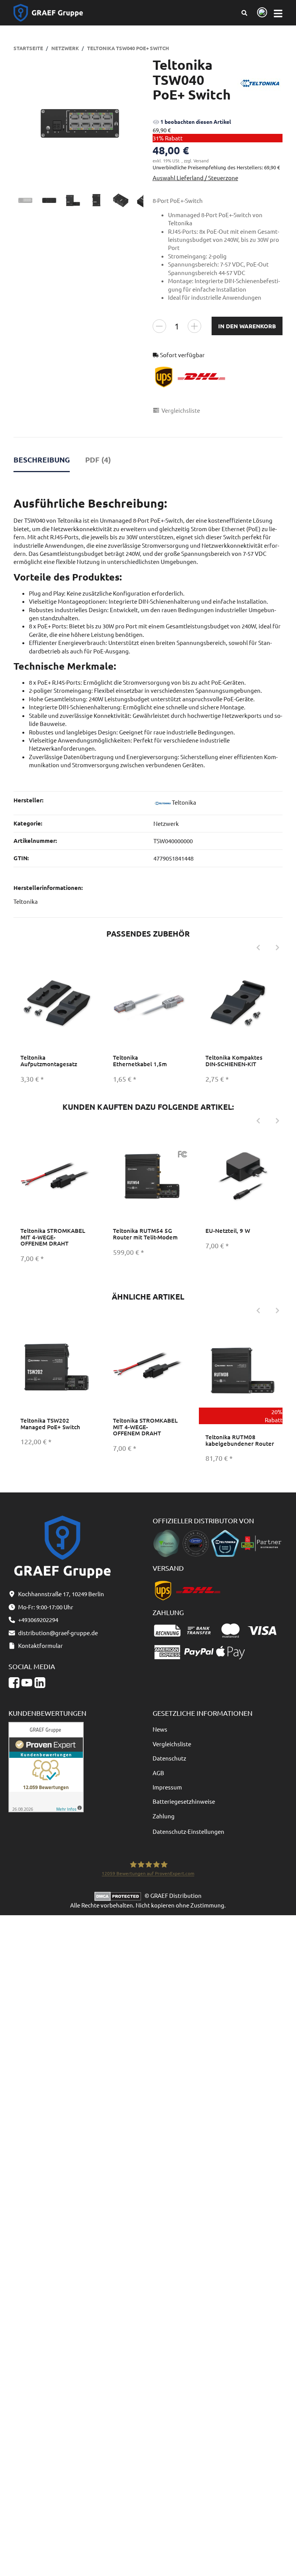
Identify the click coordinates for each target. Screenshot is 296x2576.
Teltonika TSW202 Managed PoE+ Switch (50, 1424)
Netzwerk (166, 823)
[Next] (277, 948)
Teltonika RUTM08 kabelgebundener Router (240, 1440)
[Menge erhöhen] (194, 326)
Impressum (167, 1787)
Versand (201, 160)
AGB (158, 1773)
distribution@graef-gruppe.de (58, 1633)
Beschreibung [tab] (42, 460)
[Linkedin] (40, 1683)
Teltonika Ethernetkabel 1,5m (140, 1061)
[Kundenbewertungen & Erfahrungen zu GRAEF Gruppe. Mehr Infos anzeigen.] (46, 1766)
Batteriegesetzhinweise (184, 1801)
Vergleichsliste (172, 1744)
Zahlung (164, 1816)
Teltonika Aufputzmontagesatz (49, 1061)
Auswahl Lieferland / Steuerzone (195, 178)
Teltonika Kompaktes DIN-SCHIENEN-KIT (234, 1061)
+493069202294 (38, 1620)
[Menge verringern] (159, 326)
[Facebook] (14, 1683)
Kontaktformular (40, 1645)
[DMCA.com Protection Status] (119, 1895)
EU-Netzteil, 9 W (228, 1231)
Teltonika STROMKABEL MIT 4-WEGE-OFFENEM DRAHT (53, 1237)
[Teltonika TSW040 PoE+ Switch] (79, 123)
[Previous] (258, 948)
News (160, 1729)
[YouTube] (27, 1683)
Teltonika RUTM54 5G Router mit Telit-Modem (145, 1234)
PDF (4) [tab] (98, 460)
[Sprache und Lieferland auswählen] (261, 13)
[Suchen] (245, 13)
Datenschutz (169, 1758)
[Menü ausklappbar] (278, 13)
